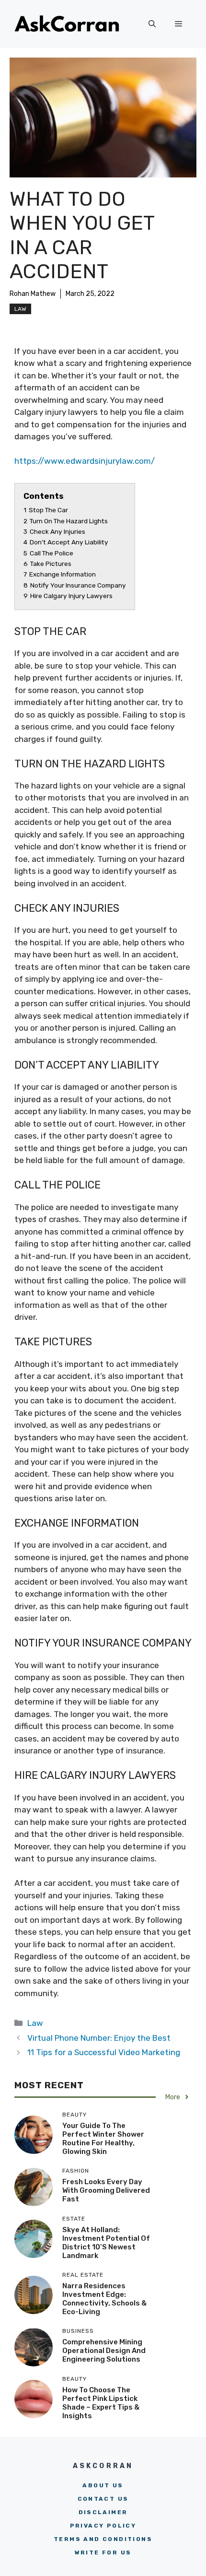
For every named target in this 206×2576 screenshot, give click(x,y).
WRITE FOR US (103, 2552)
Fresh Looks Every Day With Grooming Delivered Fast (106, 2190)
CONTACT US (103, 2499)
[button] (152, 24)
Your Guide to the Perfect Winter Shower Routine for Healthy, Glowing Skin (103, 2139)
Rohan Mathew (33, 294)
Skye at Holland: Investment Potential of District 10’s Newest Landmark (106, 2243)
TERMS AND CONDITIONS (103, 2539)
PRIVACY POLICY (103, 2526)
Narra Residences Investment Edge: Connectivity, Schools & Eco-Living (104, 2299)
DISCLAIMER (103, 2512)
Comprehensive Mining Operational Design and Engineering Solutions (104, 2351)
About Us (103, 2485)
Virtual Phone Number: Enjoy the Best (99, 2038)
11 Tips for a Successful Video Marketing (104, 2052)
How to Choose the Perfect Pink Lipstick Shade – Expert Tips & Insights (101, 2403)
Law (20, 309)
